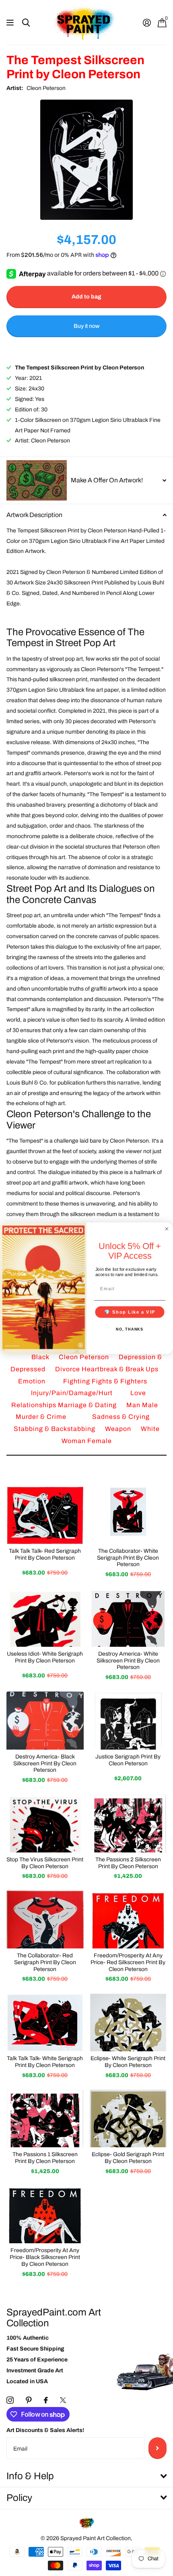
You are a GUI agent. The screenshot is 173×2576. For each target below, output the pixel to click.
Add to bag (86, 297)
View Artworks (11, 23)
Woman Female (87, 1441)
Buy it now (86, 326)
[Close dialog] (167, 1229)
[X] (63, 2400)
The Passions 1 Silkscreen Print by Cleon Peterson (45, 2158)
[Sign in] (147, 23)
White (150, 1429)
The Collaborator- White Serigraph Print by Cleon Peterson (128, 1558)
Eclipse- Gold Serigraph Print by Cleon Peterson (128, 2158)
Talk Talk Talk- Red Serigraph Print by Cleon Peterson (45, 1554)
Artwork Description (34, 515)
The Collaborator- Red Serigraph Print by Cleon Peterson (45, 1962)
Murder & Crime (42, 1417)
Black (41, 1357)
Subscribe (158, 2448)
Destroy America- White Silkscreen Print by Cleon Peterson (128, 1661)
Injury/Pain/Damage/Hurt (73, 1393)
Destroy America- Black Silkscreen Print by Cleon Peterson (45, 1764)
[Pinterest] (29, 2400)
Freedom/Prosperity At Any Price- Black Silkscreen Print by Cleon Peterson (45, 2257)
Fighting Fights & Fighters (105, 1381)
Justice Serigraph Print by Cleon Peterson (128, 1760)
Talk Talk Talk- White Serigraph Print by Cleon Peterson (45, 2062)
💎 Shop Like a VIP (130, 1312)
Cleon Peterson (46, 88)
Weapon (119, 1429)
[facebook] (46, 2400)
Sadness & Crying (121, 1417)
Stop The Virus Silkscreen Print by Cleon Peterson (45, 1863)
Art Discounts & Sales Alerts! (45, 2430)
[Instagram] (10, 2400)
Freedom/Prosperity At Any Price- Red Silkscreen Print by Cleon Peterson (128, 1962)
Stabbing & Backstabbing (55, 1429)
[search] (26, 23)
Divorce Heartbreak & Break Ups (107, 1369)
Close (86, 2476)
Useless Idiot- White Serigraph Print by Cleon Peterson (45, 1657)
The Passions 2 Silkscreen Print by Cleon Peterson (128, 1863)
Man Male (142, 1405)
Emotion (33, 1381)
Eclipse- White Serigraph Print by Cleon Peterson (128, 2062)
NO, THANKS (130, 1329)
